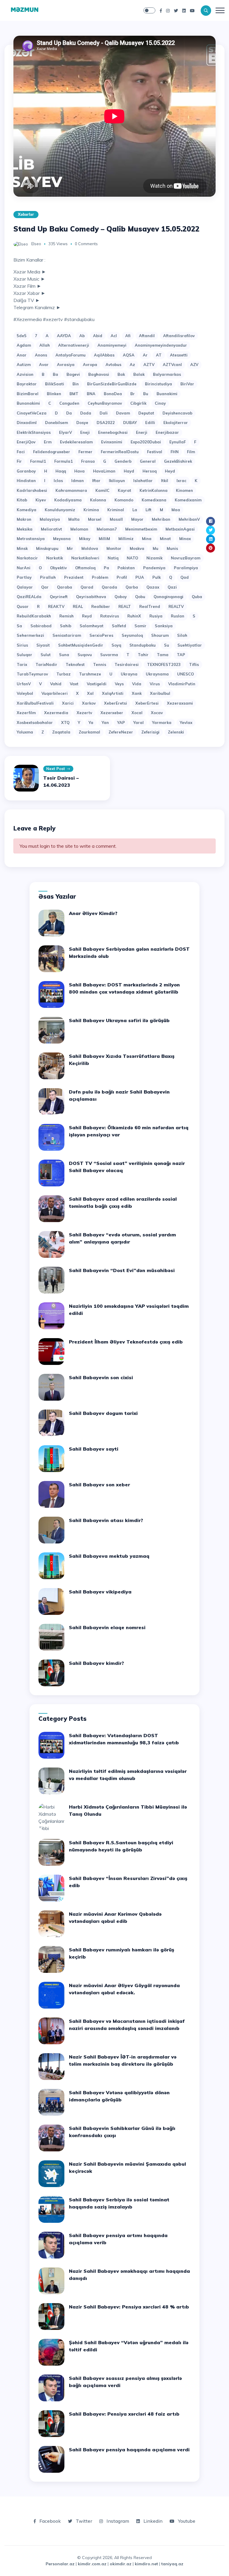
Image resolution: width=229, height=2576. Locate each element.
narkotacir (27, 558)
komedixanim (188, 500)
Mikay (85, 539)
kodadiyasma (68, 500)
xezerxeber (112, 713)
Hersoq (150, 471)
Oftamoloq (85, 568)
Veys (119, 684)
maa (176, 510)
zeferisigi (150, 732)
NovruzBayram (186, 558)
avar (44, 365)
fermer (85, 452)
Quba (197, 597)
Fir (19, 461)
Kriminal (116, 510)
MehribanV (189, 519)
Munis (172, 548)
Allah (45, 345)
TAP (181, 655)
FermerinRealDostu (120, 452)
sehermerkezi (30, 635)
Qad (185, 577)
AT (159, 355)
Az (132, 365)
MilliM (104, 539)
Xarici (68, 703)
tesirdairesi (127, 664)
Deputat (146, 413)
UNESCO (185, 674)
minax (185, 539)
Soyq (116, 645)
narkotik (55, 558)
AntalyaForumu (71, 355)
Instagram (117, 2521)
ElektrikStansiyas (34, 432)
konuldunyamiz (60, 510)
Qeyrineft (59, 597)
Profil (122, 577)
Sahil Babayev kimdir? (96, 1663)
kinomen (184, 490)
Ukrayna (129, 674)
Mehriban (161, 519)
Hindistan (26, 481)
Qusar (23, 606)
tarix (22, 664)
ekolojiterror (176, 423)
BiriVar (187, 384)
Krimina (91, 510)
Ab (82, 336)
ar (145, 355)
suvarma (109, 655)
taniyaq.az (172, 2564)
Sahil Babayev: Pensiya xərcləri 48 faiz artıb (124, 2414)
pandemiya (154, 568)
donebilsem (57, 423)
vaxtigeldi (97, 684)
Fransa (88, 461)
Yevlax (186, 722)
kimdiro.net (146, 2564)
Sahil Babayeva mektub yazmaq (109, 1556)
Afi (128, 336)
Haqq (61, 471)
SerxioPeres (101, 635)
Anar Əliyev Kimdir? (93, 913)
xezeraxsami (180, 703)
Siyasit (43, 645)
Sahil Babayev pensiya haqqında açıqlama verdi (129, 2450)
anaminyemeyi (112, 345)
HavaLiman (104, 471)
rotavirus (110, 616)
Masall (116, 519)
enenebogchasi (113, 432)
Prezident (74, 577)
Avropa (90, 365)
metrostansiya (31, 539)
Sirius (22, 645)
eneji (85, 432)
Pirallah (48, 577)
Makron (24, 519)
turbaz (64, 674)
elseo (36, 244)
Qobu (140, 597)
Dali (104, 413)
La (135, 510)
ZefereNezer (121, 732)
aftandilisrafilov (179, 336)
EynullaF (178, 442)
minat (165, 539)
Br (133, 394)
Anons (41, 355)
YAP (121, 722)
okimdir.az (121, 2564)
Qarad (87, 587)
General (148, 461)
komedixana (154, 500)
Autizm (24, 365)
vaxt (74, 684)
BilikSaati (55, 384)
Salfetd (119, 626)
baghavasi (99, 374)
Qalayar (25, 587)
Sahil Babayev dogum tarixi (103, 1413)
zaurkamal (89, 732)
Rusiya (156, 616)
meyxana (62, 539)
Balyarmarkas (167, 374)
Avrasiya (66, 365)
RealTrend (150, 606)
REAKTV (56, 606)
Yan (105, 722)
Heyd (170, 471)
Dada (86, 413)
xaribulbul (160, 693)
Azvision (25, 374)
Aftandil (147, 336)
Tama (163, 655)
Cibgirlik (138, 403)
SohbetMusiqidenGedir (81, 645)
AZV (194, 365)
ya (91, 722)
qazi (172, 587)
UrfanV (24, 684)
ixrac (181, 481)
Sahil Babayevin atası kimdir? (106, 1520)
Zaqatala (61, 732)
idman (78, 481)
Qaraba (65, 587)
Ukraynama (157, 674)
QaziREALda (29, 597)
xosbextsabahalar (35, 722)
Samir (140, 626)
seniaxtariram (67, 635)
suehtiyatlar (190, 645)
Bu (146, 394)
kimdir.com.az (92, 2564)
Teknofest (75, 664)
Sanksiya (164, 626)
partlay (24, 577)
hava (79, 471)
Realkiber (101, 606)
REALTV (176, 606)
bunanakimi (28, 403)
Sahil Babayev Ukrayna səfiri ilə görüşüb (119, 1020)
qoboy (121, 597)
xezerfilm (26, 713)
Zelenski (176, 732)
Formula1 (64, 461)
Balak (139, 374)
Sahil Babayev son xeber (99, 1485)
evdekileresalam (76, 442)
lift (148, 510)
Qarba (132, 587)
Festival (155, 452)
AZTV (149, 365)
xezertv (84, 713)
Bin (76, 384)
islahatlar (143, 481)
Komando (124, 500)
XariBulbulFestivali (35, 703)
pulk (157, 577)
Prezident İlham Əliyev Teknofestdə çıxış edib (126, 1342)
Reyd (87, 616)
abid (98, 336)
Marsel (95, 519)
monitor (114, 548)
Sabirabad (41, 626)
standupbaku (143, 645)
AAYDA (64, 336)
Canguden (69, 403)
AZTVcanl (172, 365)
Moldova (90, 548)
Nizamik (154, 558)
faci (21, 452)
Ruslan (178, 616)
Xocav (157, 713)
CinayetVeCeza (32, 413)
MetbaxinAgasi (180, 529)
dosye (82, 423)
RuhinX (134, 616)
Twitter (83, 2521)
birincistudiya (158, 384)
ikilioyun (117, 481)
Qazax (153, 587)
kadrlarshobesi (32, 490)
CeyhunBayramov (105, 403)
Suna (64, 655)
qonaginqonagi (168, 597)
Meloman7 (107, 529)
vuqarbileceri (55, 693)
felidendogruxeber (52, 452)
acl (114, 336)
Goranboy (26, 471)
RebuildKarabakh (34, 616)
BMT (74, 394)
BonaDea (113, 394)
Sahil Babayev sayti (94, 1449)
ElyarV (65, 432)
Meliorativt (51, 529)
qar (45, 587)
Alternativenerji (74, 345)
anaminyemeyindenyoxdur (161, 345)
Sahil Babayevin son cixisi (101, 1377)
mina (147, 539)
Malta (74, 519)
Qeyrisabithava (91, 597)
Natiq (113, 558)
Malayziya (50, 519)
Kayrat (124, 490)
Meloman (79, 529)
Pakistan (126, 568)
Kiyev (41, 500)
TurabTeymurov (32, 674)
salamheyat (92, 626)
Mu (155, 548)
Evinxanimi (112, 442)
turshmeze (90, 674)
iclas (58, 481)
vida (137, 684)
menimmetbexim (141, 529)
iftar (96, 481)
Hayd (129, 471)
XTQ (65, 722)
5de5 (22, 336)
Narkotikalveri (85, 558)
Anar (22, 355)
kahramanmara (71, 490)
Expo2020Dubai (146, 442)
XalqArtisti (113, 693)
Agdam (24, 345)
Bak (121, 374)
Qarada (109, 587)
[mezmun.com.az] (25, 10)
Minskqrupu (47, 548)
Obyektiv (58, 568)
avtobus (113, 365)
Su (167, 645)
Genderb (123, 461)
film (191, 452)
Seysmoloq (132, 635)
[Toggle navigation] (220, 10)
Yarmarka (162, 722)
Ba (55, 374)
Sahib (66, 626)
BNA (91, 394)
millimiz (126, 539)
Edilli (150, 423)
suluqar (24, 655)
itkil (165, 481)
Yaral (139, 722)
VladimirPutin (182, 684)
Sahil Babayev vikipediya (100, 1592)
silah (182, 635)
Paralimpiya (186, 568)
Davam (123, 413)
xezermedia (56, 713)
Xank (137, 693)
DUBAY (130, 423)
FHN (175, 452)
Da (69, 413)
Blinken (54, 394)
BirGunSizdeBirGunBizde (112, 384)
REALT (125, 606)
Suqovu (85, 655)
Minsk (22, 548)
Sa (19, 626)
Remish (66, 616)
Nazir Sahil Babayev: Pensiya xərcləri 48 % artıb (129, 2307)
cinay (160, 403)
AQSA (129, 355)
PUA (140, 577)
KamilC (102, 490)
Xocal (137, 713)
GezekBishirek (178, 461)
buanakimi (167, 394)
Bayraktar (27, 384)
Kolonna (98, 500)
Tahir (143, 655)
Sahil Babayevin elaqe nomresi (107, 1627)
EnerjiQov (26, 442)
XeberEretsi (116, 703)
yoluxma (25, 732)
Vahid (56, 684)
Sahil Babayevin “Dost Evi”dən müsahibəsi (122, 1270)
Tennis (100, 664)
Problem (100, 577)
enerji (142, 432)
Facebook (49, 2521)
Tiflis (194, 664)
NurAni (24, 568)
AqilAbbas (104, 355)
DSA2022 (106, 423)
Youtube (186, 2521)
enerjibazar (167, 432)
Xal (90, 693)
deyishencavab (177, 413)
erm (48, 442)
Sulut (46, 655)
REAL (78, 606)
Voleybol (25, 693)
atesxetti (179, 355)
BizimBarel (28, 394)
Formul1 (38, 461)
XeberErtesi (147, 703)
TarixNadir (46, 664)
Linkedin (152, 2521)
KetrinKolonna (154, 490)
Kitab (22, 500)
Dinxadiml (27, 423)
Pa (106, 568)
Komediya (27, 510)
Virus (155, 684)
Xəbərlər (26, 214)
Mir (70, 548)
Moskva (137, 548)
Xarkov (89, 703)
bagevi (73, 374)
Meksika (25, 529)
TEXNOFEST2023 (164, 664)
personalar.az (60, 2564)
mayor (137, 519)
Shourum (160, 635)
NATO (132, 558)
